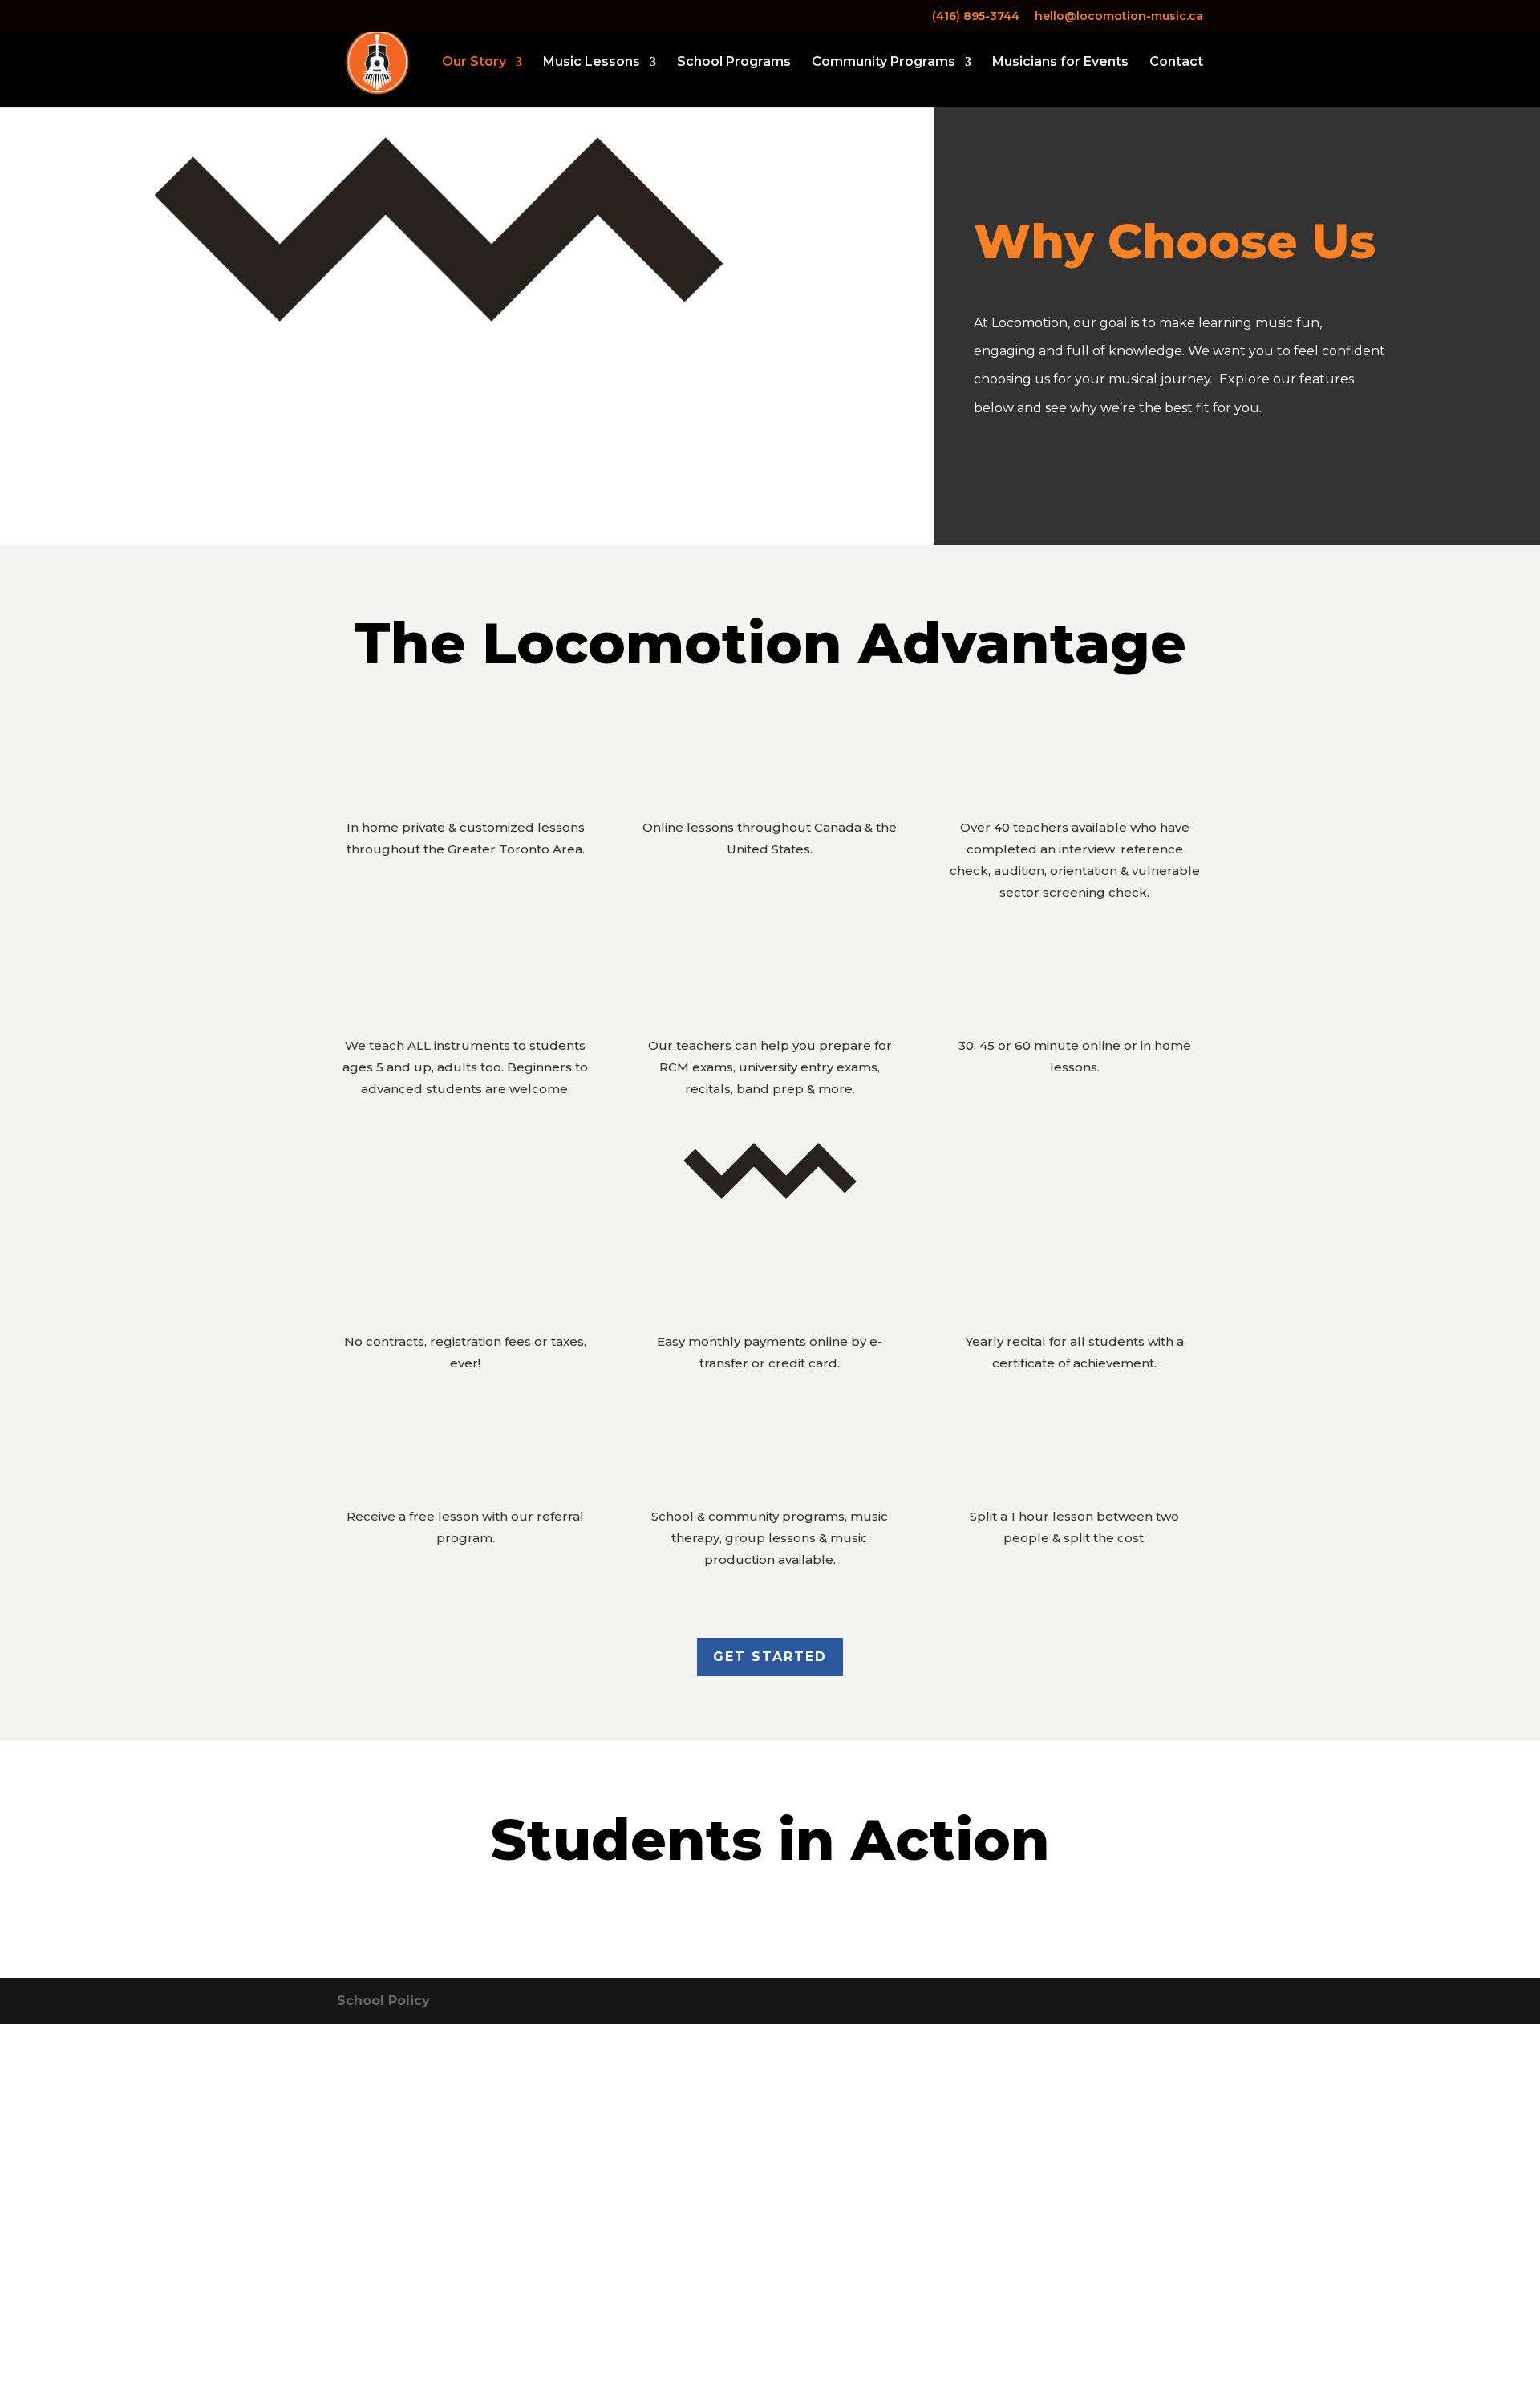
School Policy (383, 2001)
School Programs (734, 63)
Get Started (770, 1657)
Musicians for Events (1060, 63)
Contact (1176, 63)
